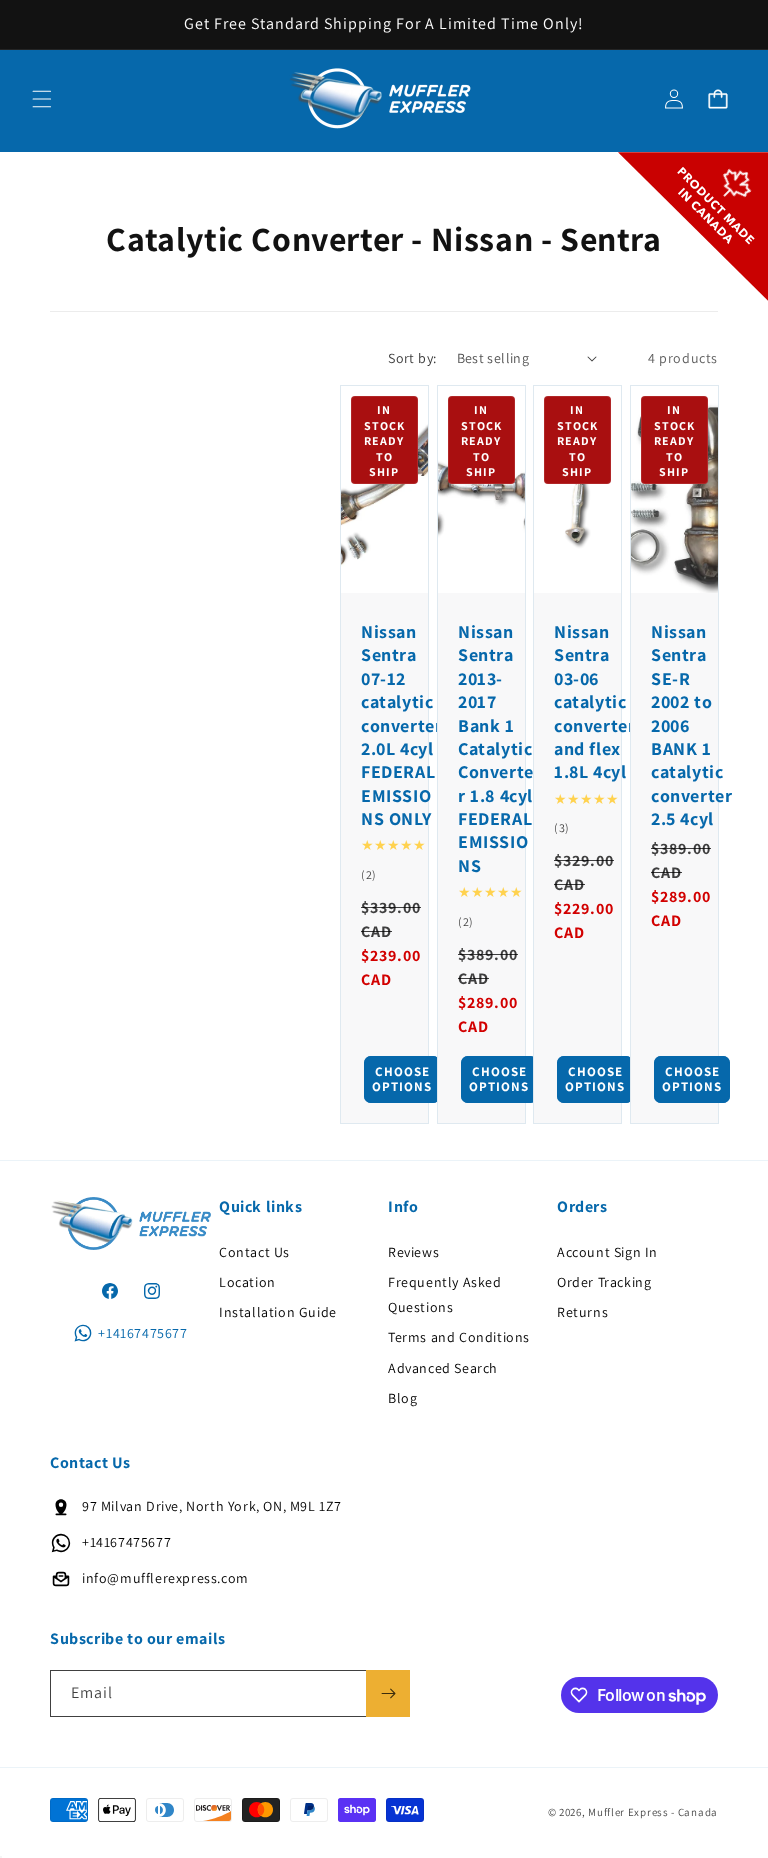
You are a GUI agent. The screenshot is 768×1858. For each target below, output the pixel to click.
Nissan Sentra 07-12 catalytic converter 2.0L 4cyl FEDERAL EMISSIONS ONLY (401, 725)
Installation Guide (278, 1312)
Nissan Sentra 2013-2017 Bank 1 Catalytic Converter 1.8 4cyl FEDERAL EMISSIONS (496, 748)
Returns (582, 1312)
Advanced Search (443, 1368)
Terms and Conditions (459, 1337)
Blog (402, 1398)
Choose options (402, 1079)
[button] (42, 99)
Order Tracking (604, 1282)
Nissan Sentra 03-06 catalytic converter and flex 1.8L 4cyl (594, 701)
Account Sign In (607, 1252)
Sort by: (412, 358)
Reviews (413, 1252)
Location (247, 1282)
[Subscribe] (388, 1693)
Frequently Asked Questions (445, 1294)
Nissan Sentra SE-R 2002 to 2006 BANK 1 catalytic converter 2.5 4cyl (691, 725)
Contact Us (254, 1252)
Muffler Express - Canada (653, 1812)
